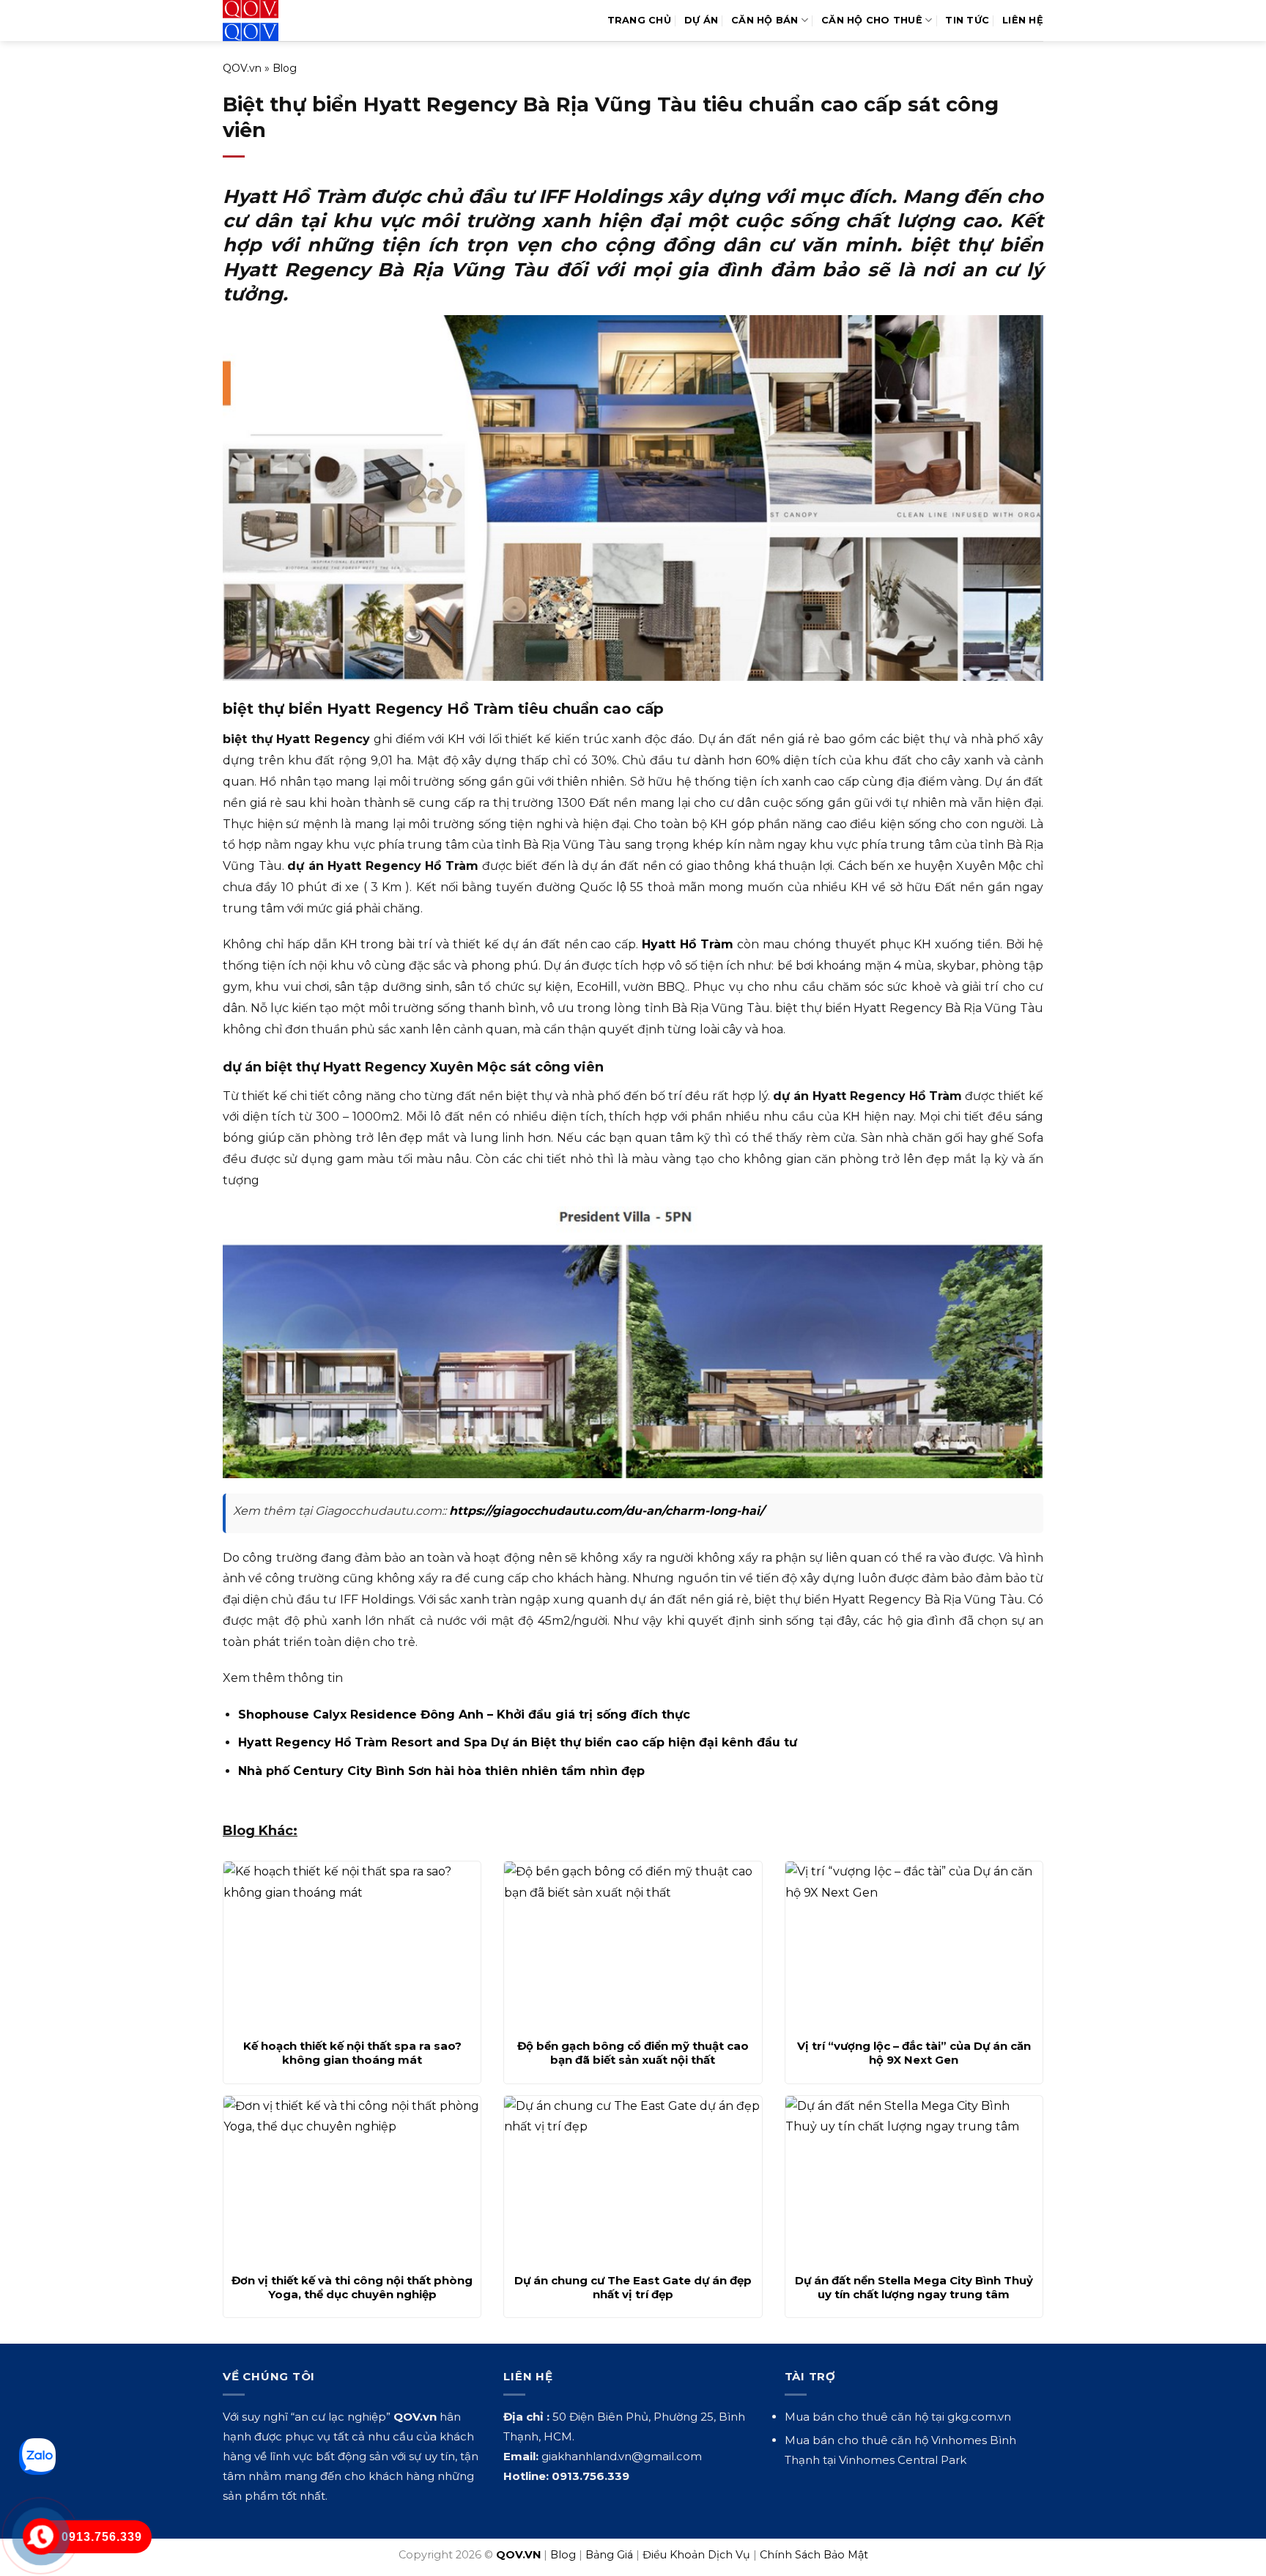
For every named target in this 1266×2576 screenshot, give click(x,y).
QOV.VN (518, 2555)
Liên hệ (1023, 20)
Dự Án (701, 20)
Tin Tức (967, 20)
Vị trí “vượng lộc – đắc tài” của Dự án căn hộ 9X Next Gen (914, 2053)
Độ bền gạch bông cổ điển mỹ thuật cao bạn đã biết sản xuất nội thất (633, 2053)
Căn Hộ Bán (765, 20)
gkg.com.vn (979, 2417)
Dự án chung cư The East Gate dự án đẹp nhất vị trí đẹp (633, 2288)
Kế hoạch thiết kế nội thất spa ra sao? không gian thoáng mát (352, 2053)
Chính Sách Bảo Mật (814, 2555)
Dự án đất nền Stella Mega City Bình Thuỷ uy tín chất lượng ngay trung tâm (914, 2288)
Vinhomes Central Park (903, 2460)
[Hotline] (41, 2537)
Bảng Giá (609, 2555)
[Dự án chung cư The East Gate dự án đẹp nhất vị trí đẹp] (633, 2180)
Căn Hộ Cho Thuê (872, 20)
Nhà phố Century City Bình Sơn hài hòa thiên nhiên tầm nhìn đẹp (441, 1771)
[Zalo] (37, 2457)
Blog (285, 68)
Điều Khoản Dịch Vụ (696, 2555)
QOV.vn (242, 68)
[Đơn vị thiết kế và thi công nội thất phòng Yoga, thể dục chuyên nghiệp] (352, 2180)
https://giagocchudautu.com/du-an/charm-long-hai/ (607, 1511)
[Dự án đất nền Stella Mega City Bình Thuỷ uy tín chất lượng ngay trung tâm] (914, 2180)
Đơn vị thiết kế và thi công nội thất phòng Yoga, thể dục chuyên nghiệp (352, 2288)
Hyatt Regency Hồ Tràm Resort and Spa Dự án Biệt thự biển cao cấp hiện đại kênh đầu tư (518, 1742)
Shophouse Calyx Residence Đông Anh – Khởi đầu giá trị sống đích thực (464, 1715)
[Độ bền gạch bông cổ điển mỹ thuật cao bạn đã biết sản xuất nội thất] (633, 1946)
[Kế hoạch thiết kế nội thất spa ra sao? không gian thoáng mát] (352, 1946)
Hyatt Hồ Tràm (688, 944)
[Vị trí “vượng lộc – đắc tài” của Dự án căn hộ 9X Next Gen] (914, 1946)
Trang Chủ (639, 20)
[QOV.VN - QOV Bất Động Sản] (283, 21)
